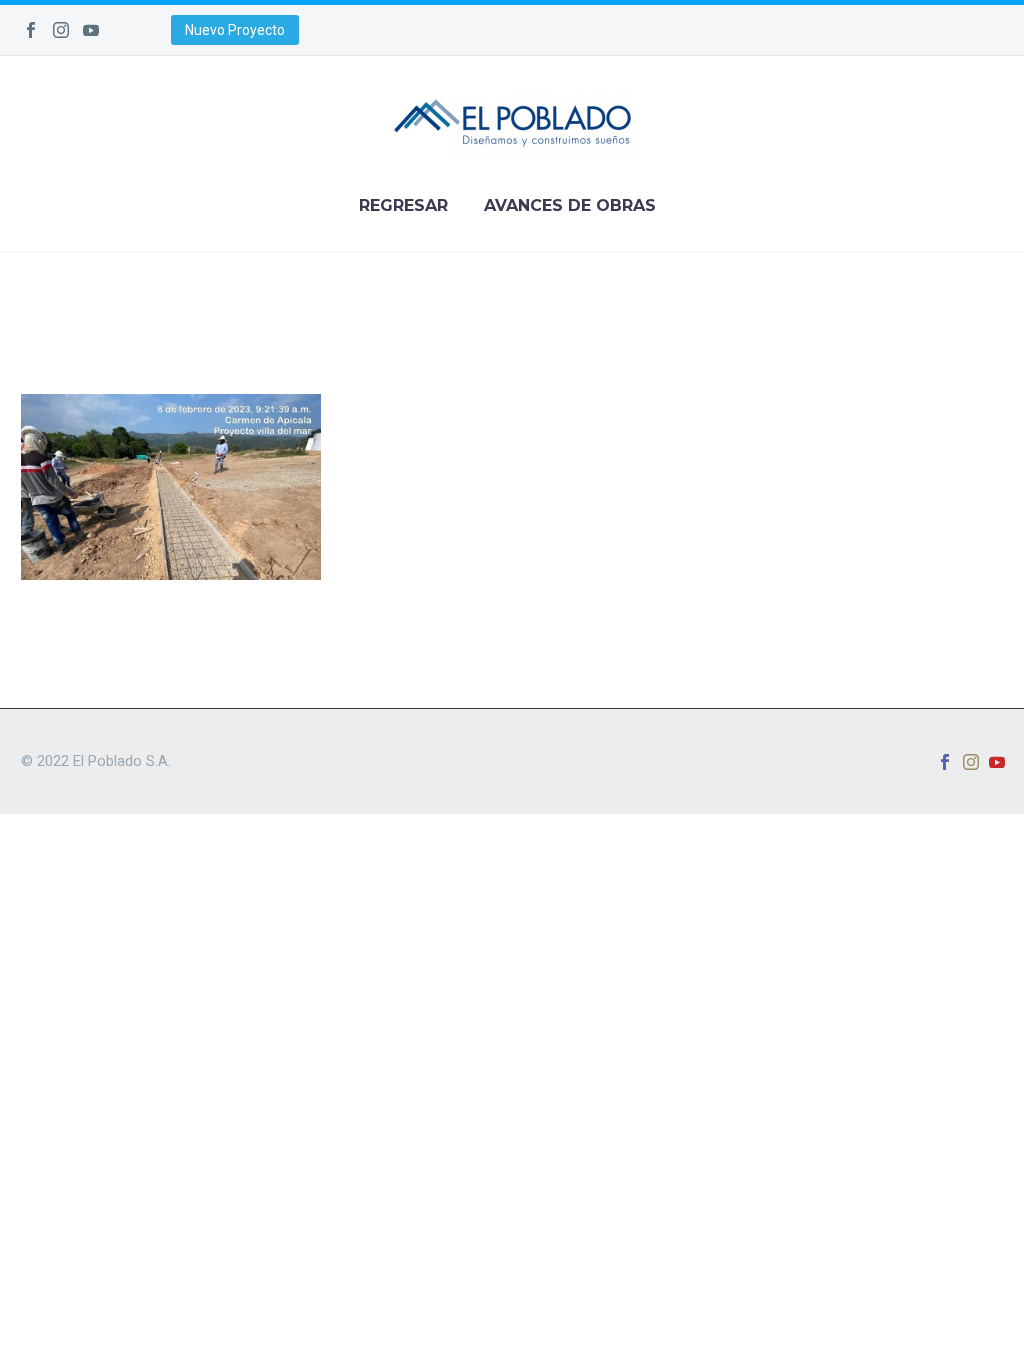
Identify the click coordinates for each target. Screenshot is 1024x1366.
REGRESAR (403, 205)
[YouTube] (91, 30)
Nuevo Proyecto (235, 30)
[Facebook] (31, 30)
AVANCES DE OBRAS (570, 205)
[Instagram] (61, 30)
